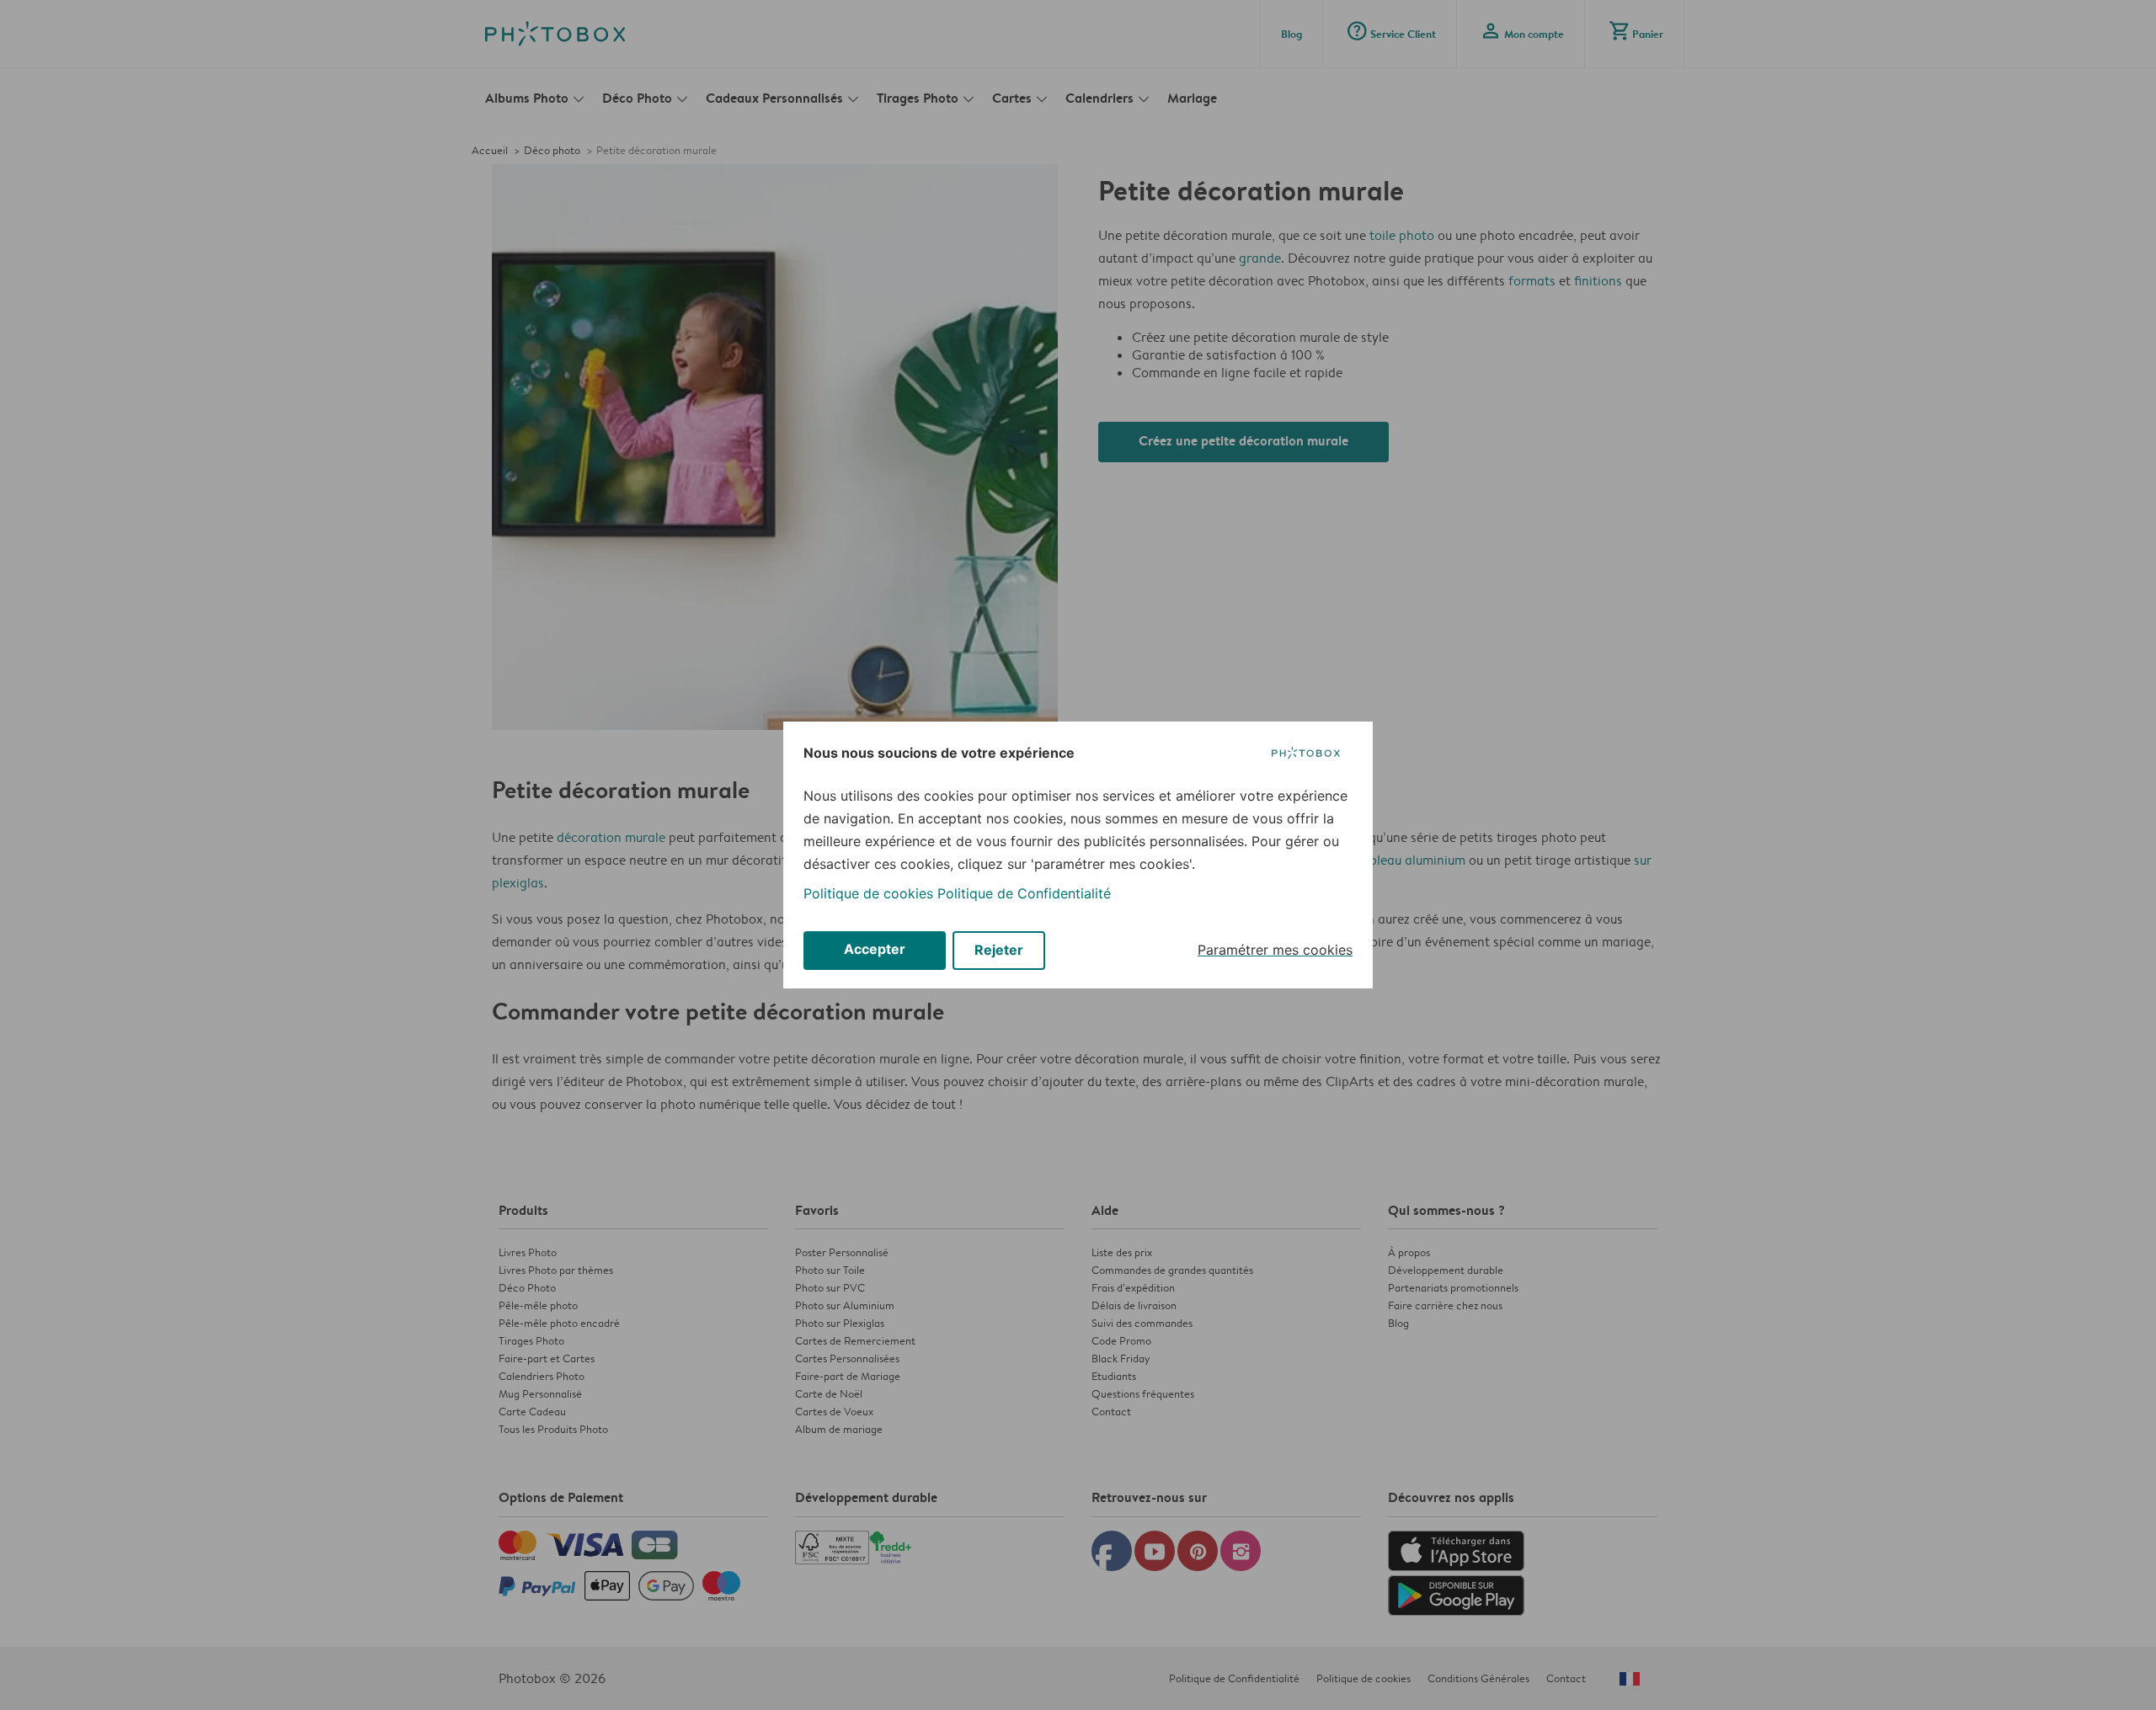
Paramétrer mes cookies (1275, 950)
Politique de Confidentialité (1024, 893)
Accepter (875, 949)
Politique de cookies (868, 893)
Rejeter (999, 950)
